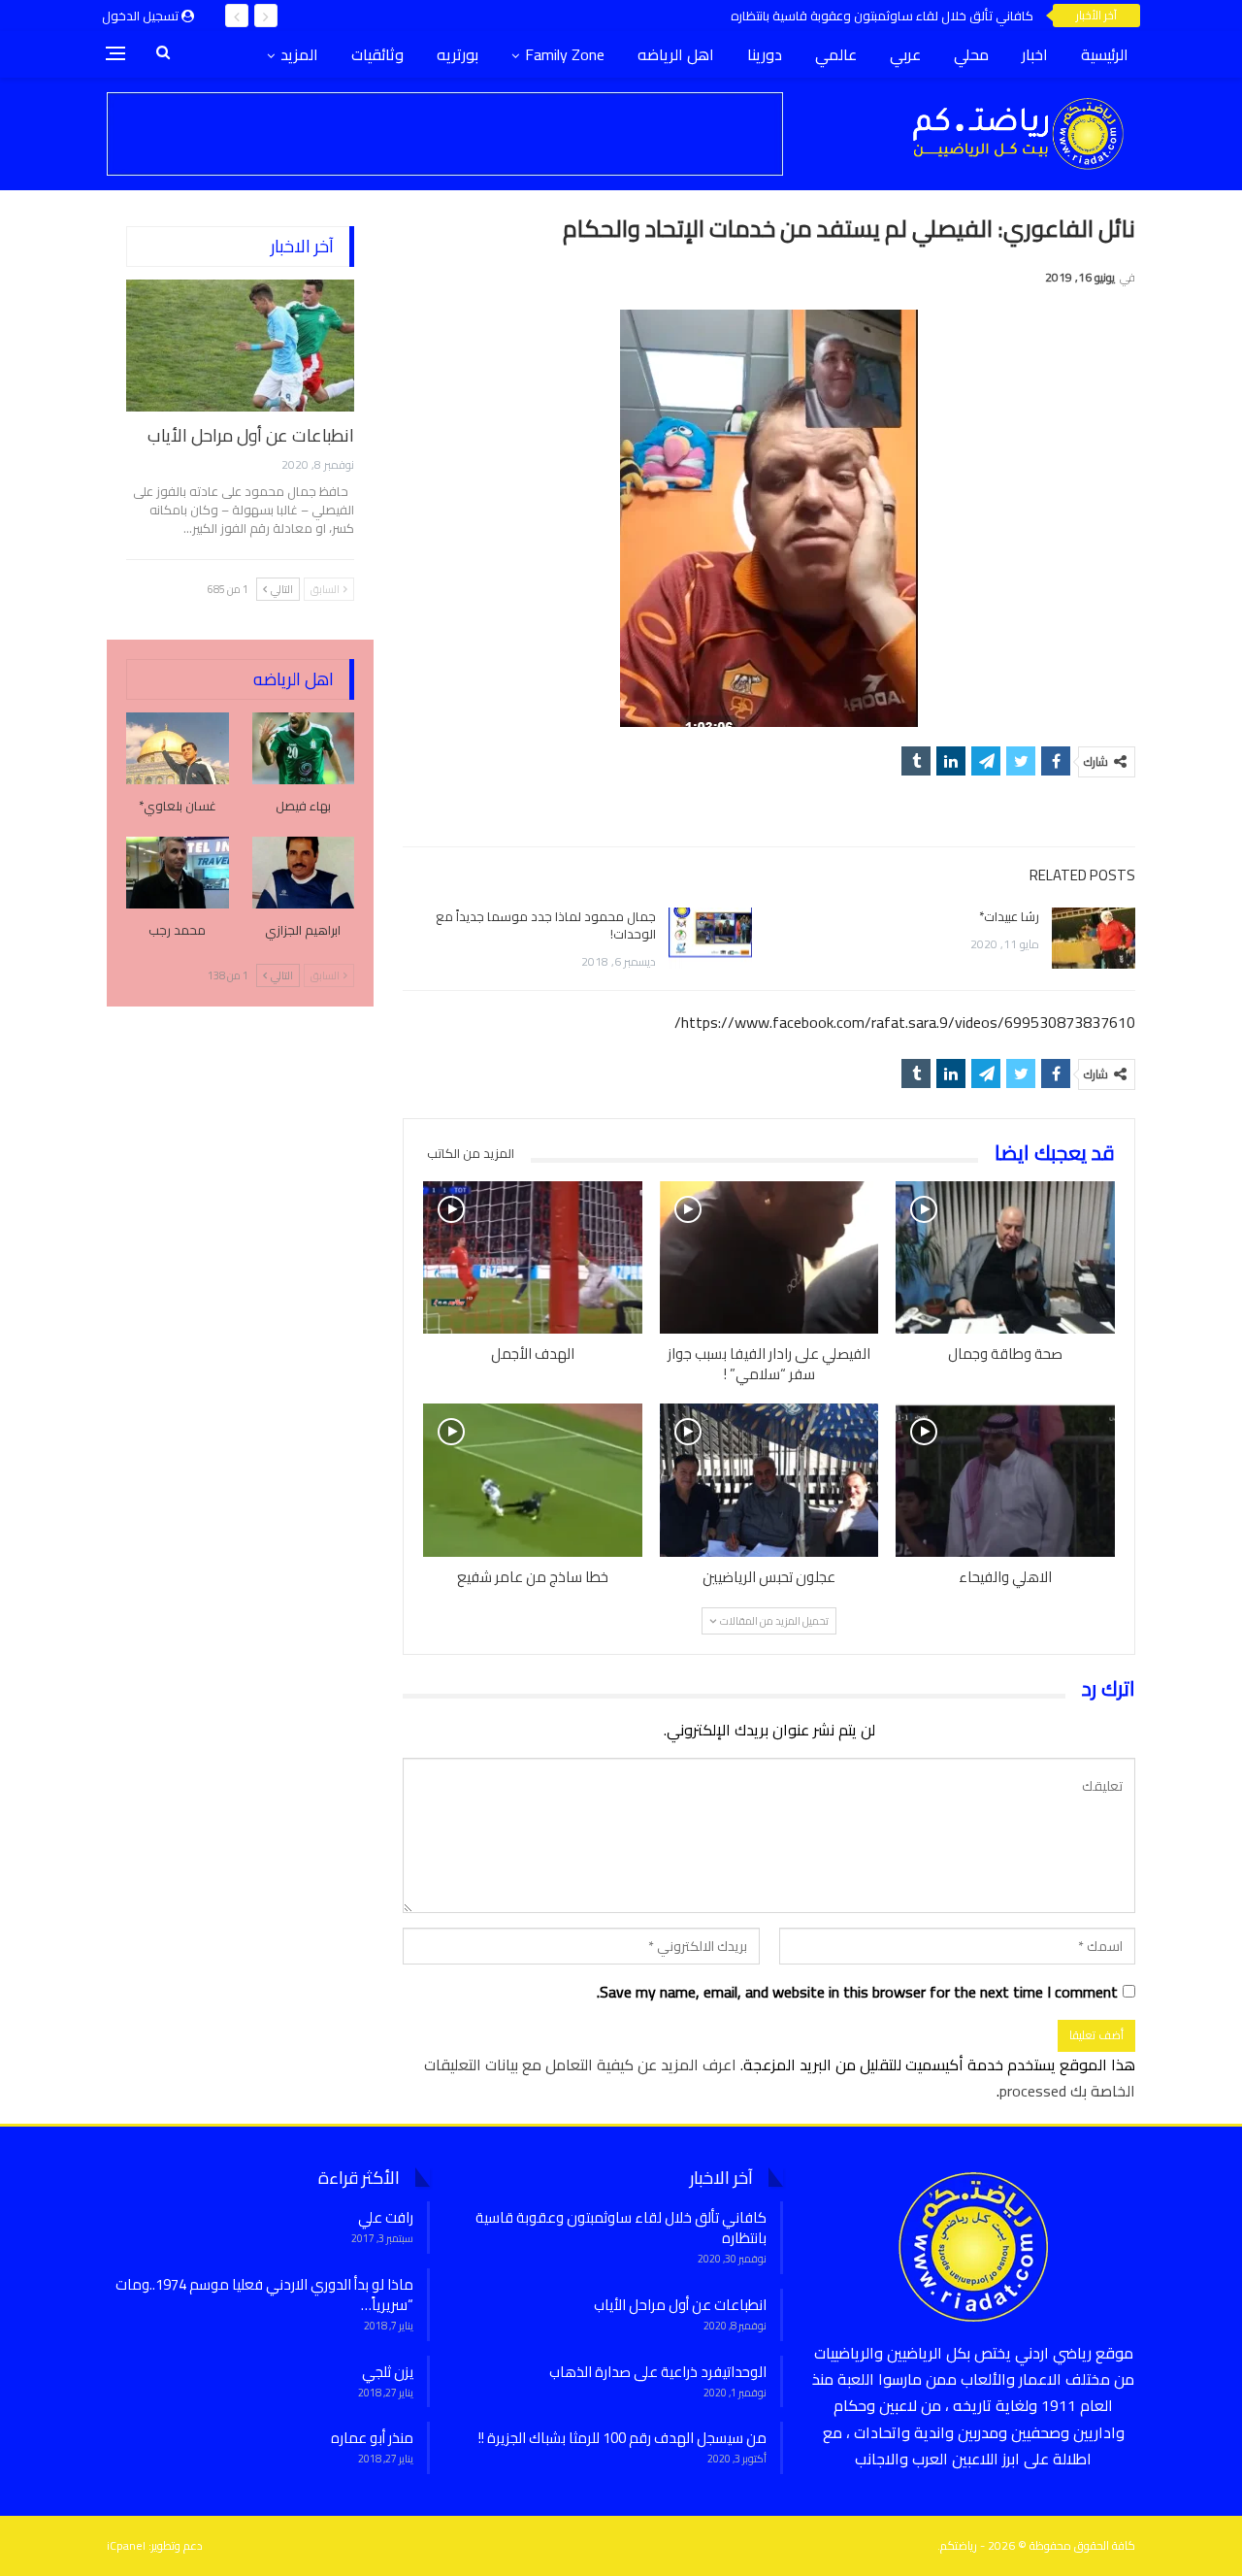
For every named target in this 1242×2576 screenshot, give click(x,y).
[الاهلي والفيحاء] (1005, 1480)
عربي (905, 54)
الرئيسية (1105, 54)
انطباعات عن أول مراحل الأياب (251, 435)
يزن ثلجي (388, 2372)
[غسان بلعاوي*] (178, 748)
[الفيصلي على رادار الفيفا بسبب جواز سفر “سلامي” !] (769, 1258)
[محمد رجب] (178, 873)
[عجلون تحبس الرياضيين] (769, 1480)
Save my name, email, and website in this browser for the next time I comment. (857, 1992)
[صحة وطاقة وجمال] (1005, 1258)
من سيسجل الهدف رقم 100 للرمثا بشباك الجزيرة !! (622, 2438)
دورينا (765, 54)
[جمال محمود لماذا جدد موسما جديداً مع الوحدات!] (710, 939)
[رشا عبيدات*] (1094, 939)
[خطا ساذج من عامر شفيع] (533, 1480)
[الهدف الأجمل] (533, 1258)
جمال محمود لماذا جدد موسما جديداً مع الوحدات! (546, 925)
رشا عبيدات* (1009, 916)
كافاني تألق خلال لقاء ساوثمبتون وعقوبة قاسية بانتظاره (882, 16)
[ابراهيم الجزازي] (304, 873)
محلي (971, 54)
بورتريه (458, 54)
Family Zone (565, 54)
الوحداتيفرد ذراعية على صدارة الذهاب (658, 2372)
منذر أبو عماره (372, 2438)
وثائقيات (377, 54)
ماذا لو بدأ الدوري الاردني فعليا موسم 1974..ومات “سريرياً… (264, 2295)
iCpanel (126, 2545)
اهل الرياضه (676, 54)
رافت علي (386, 2217)
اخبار (1035, 54)
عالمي (836, 54)
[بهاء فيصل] (304, 748)
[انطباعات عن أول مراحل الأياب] (240, 346)
